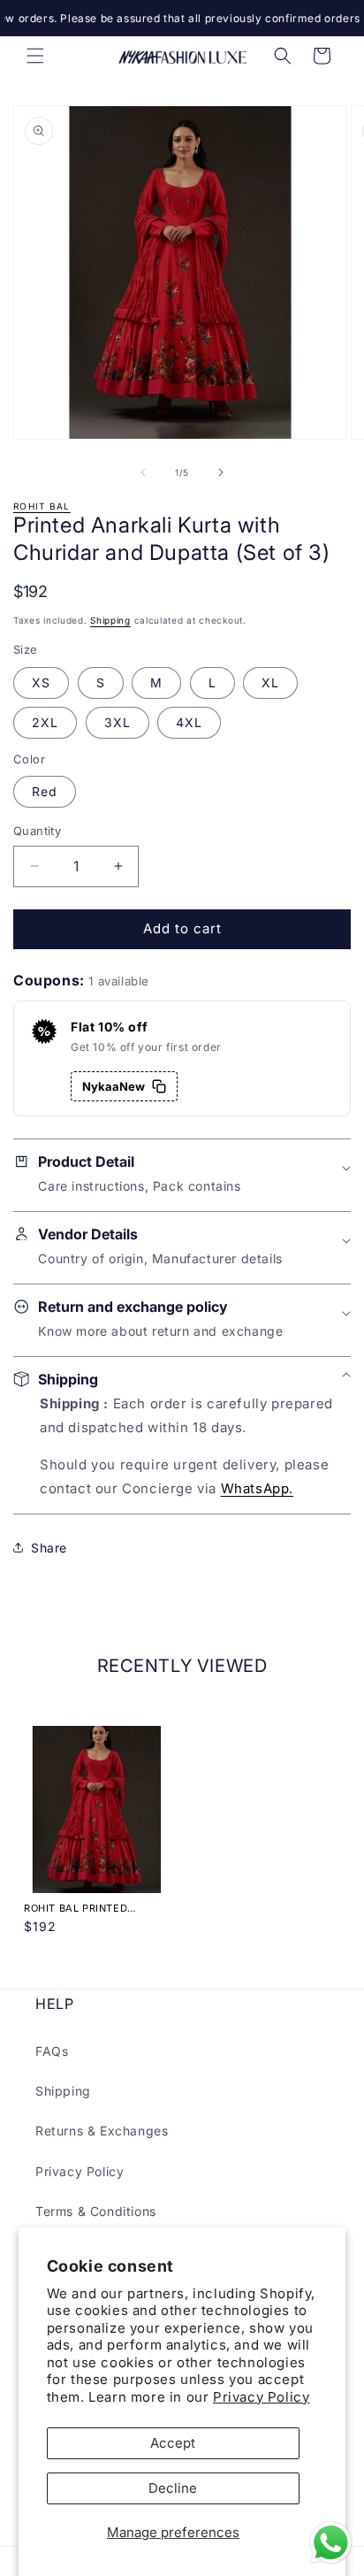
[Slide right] (221, 472)
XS (41, 682)
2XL (45, 722)
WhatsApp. (257, 1488)
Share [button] (49, 1548)
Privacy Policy (261, 2397)
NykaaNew (114, 1086)
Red (45, 791)
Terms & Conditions (96, 2211)
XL (270, 682)
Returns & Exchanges (102, 2131)
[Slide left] (143, 472)
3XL (118, 722)
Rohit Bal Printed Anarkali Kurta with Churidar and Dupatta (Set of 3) (90, 1908)
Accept (173, 2443)
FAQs (52, 2051)
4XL (189, 722)
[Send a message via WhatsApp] (331, 2543)
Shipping (110, 620)
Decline (173, 2488)
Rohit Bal (42, 506)
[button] (35, 56)
